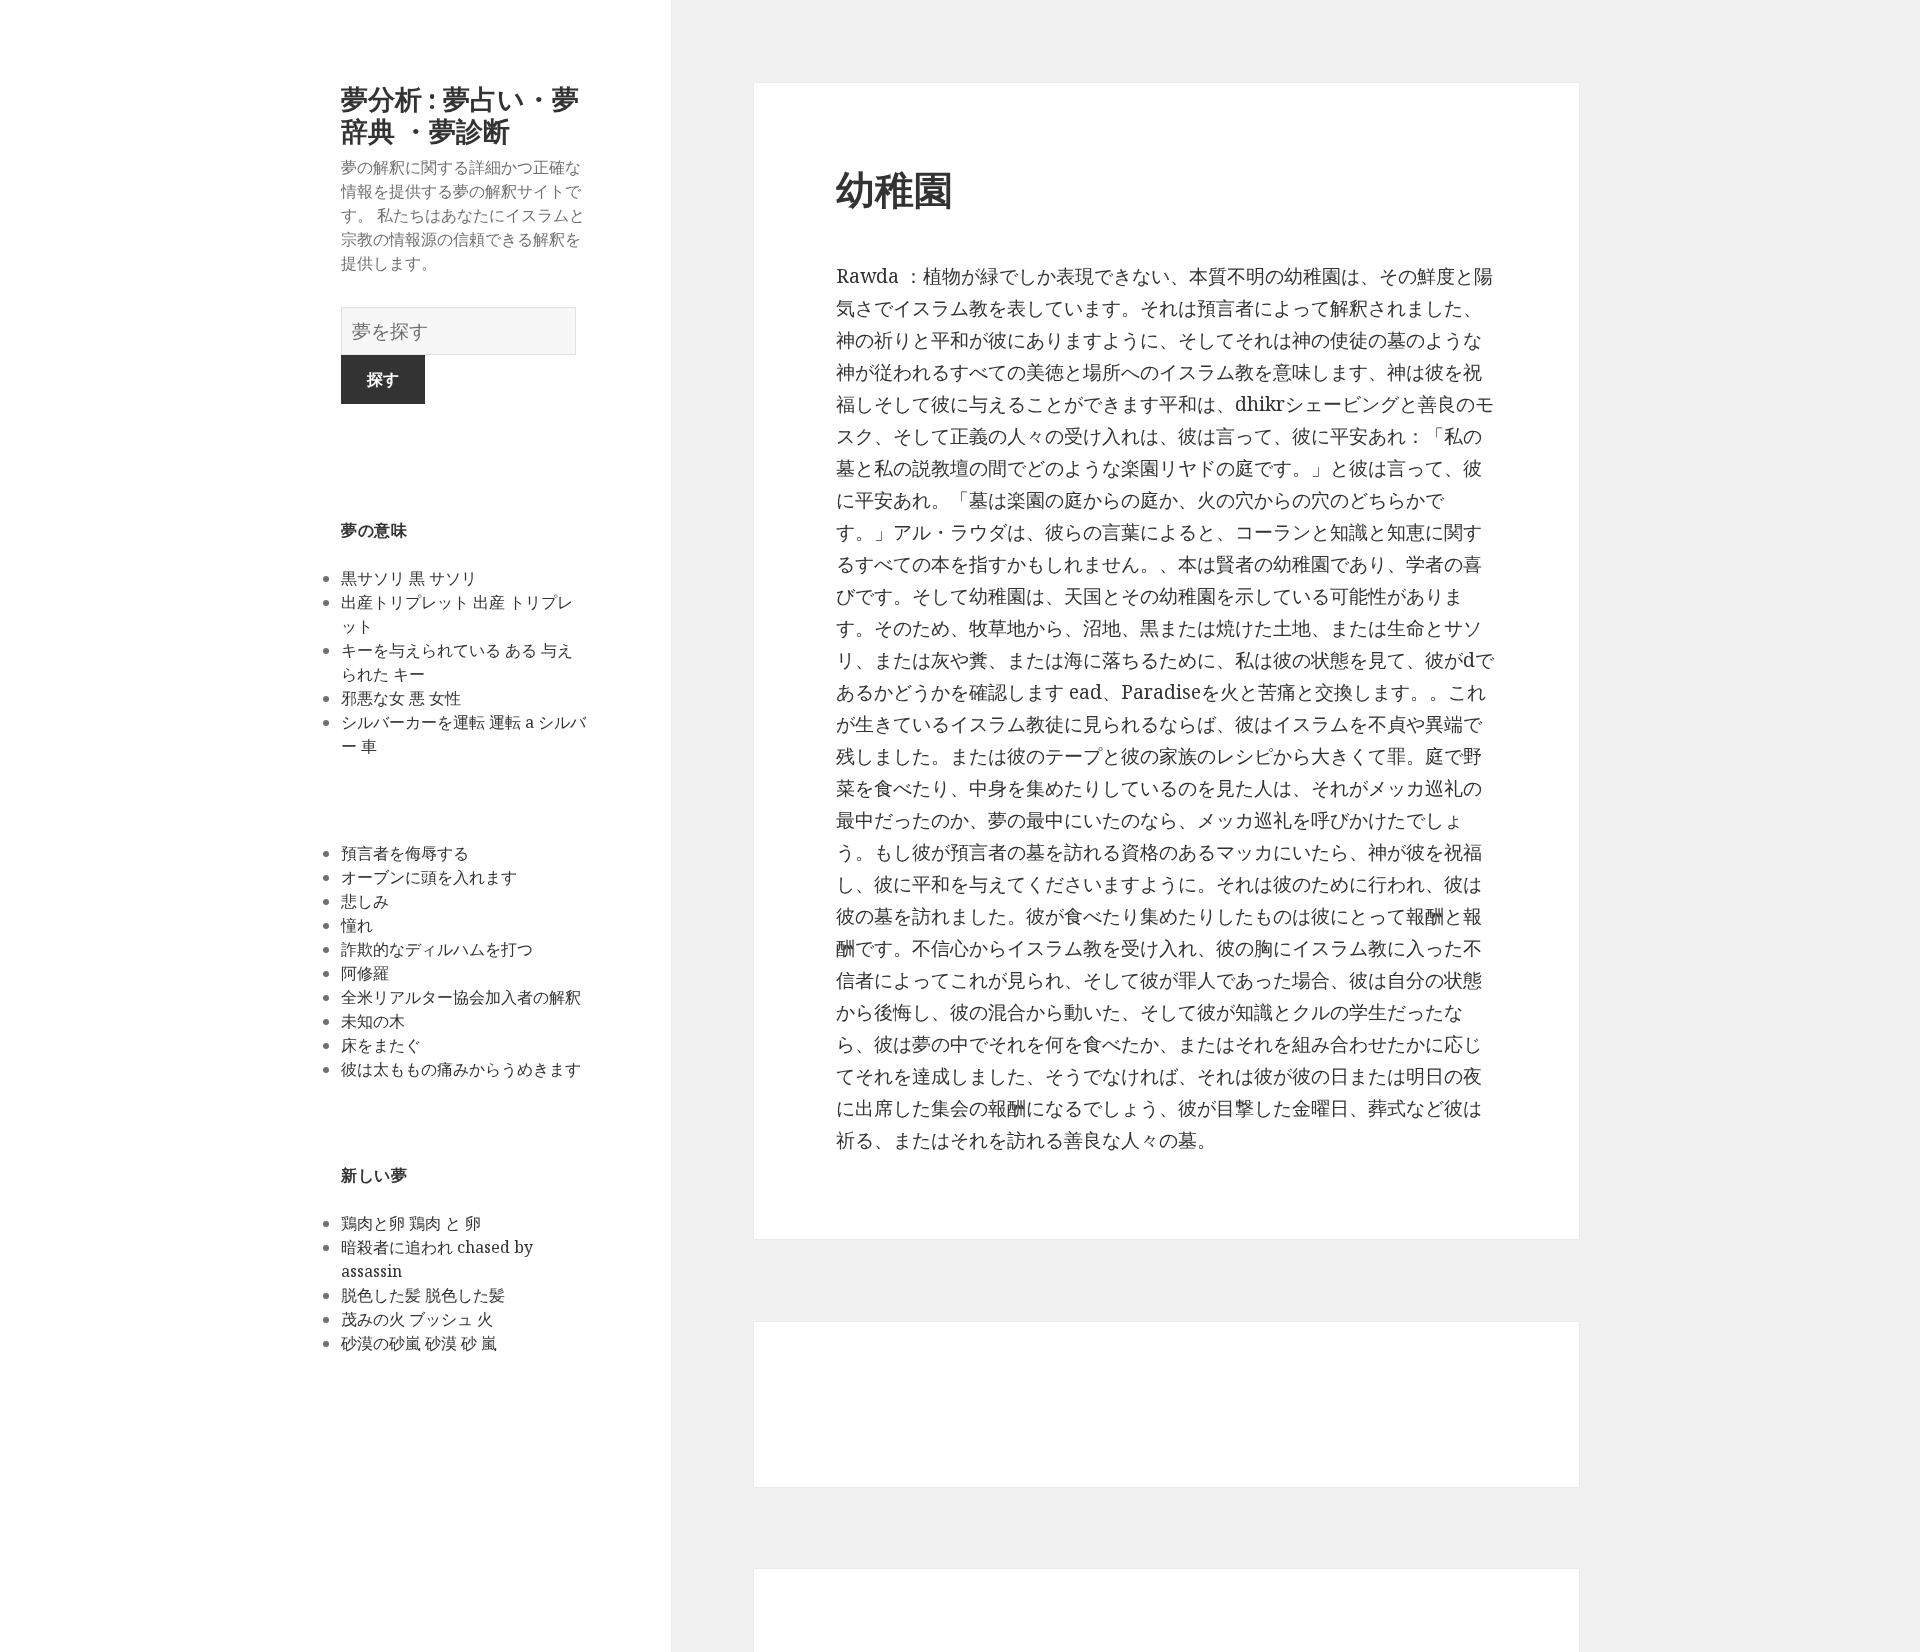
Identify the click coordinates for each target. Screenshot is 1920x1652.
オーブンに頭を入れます (429, 877)
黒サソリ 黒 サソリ (409, 578)
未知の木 (373, 1021)
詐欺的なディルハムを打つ (437, 949)
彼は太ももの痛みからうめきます (461, 1069)
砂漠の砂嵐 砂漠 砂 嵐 (419, 1343)
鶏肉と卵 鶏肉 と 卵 (411, 1223)
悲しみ (365, 901)
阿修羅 (365, 973)
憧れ (357, 925)
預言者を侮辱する (405, 853)
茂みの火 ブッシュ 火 (417, 1319)
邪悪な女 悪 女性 (401, 698)
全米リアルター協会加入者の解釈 (461, 997)
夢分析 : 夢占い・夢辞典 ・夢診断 (460, 114)
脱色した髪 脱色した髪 (423, 1295)
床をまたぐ (381, 1045)
